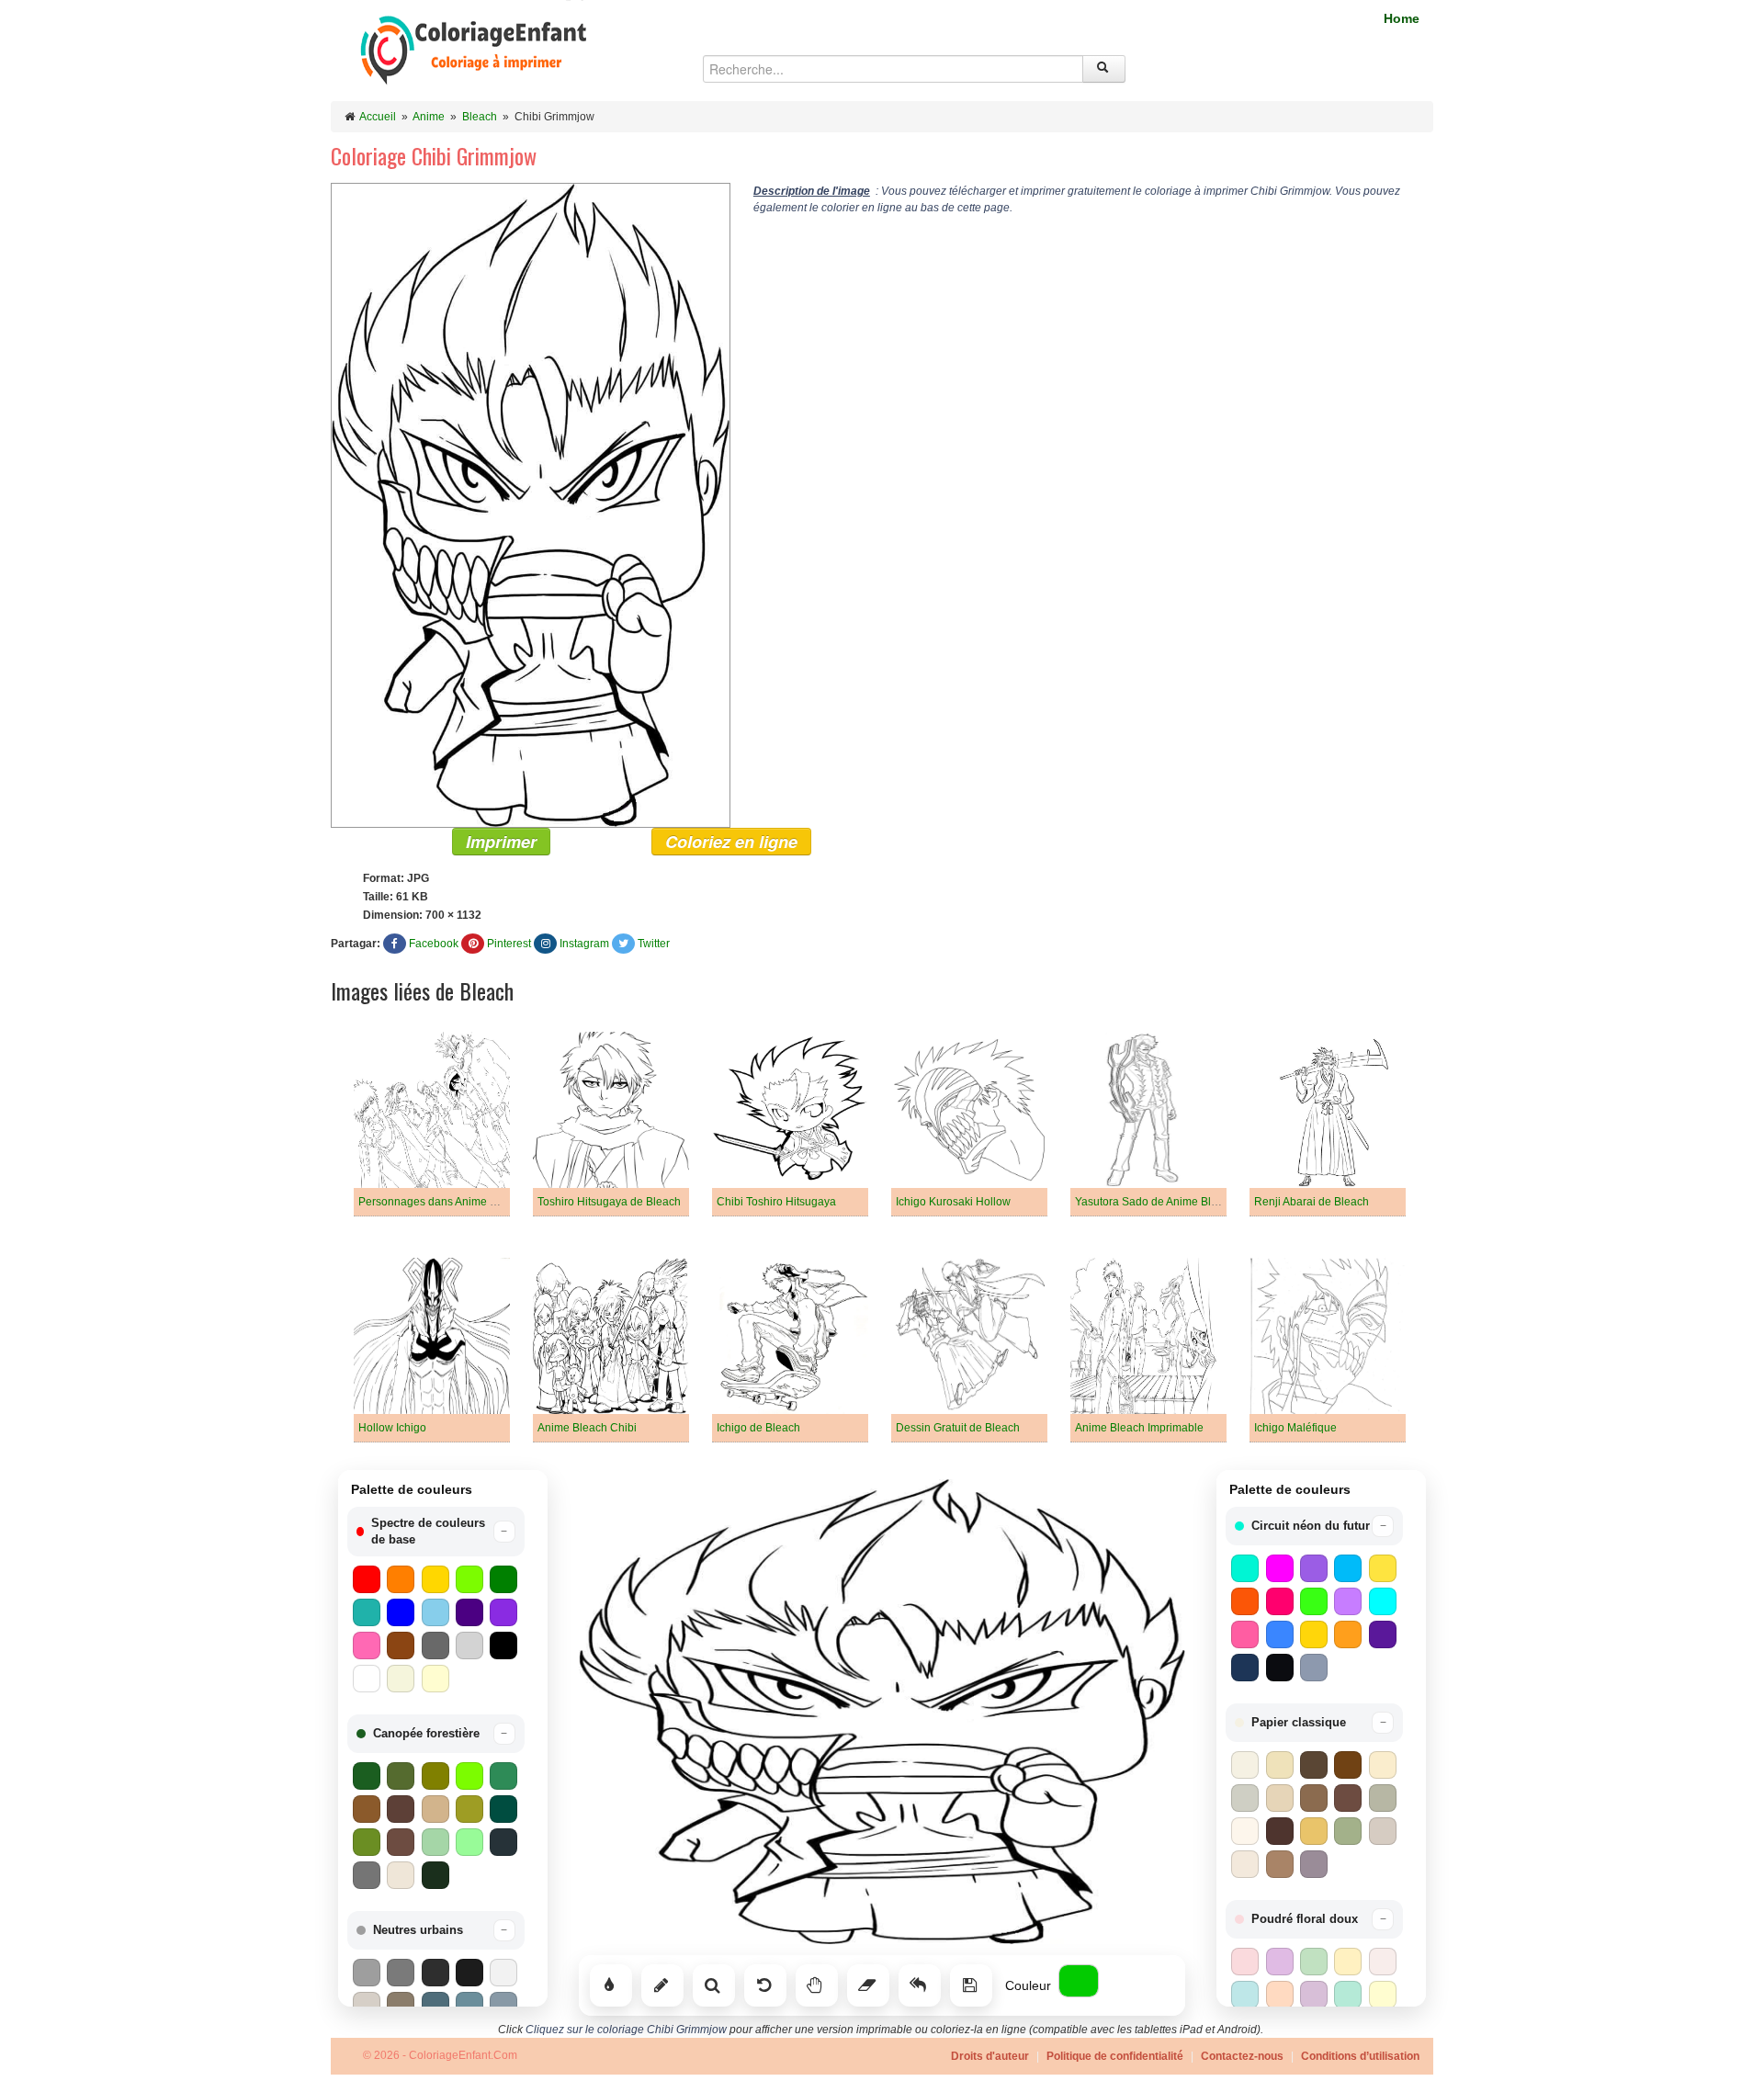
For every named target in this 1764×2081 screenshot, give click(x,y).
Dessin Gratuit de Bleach (958, 1428)
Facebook (434, 944)
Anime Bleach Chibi (587, 1428)
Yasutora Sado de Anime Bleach (1155, 1202)
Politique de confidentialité (1115, 2056)
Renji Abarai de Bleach (1312, 1202)
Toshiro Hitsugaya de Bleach (609, 1202)
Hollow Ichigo (392, 1428)
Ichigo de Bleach (758, 1428)
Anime (429, 117)
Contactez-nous (1242, 2056)
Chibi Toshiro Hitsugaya (776, 1202)
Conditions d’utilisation (1360, 2056)
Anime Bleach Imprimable (1139, 1428)
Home (1402, 18)
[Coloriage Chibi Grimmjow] (531, 504)
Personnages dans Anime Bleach (441, 1202)
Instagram (584, 944)
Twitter (654, 944)
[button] (436, 1532)
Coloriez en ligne (731, 842)
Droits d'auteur (990, 2056)
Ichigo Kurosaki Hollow (953, 1202)
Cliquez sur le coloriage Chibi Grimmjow (626, 2030)
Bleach (480, 117)
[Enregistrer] (971, 1985)
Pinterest (509, 944)
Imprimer (501, 842)
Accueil (378, 117)
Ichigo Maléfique (1295, 1428)
